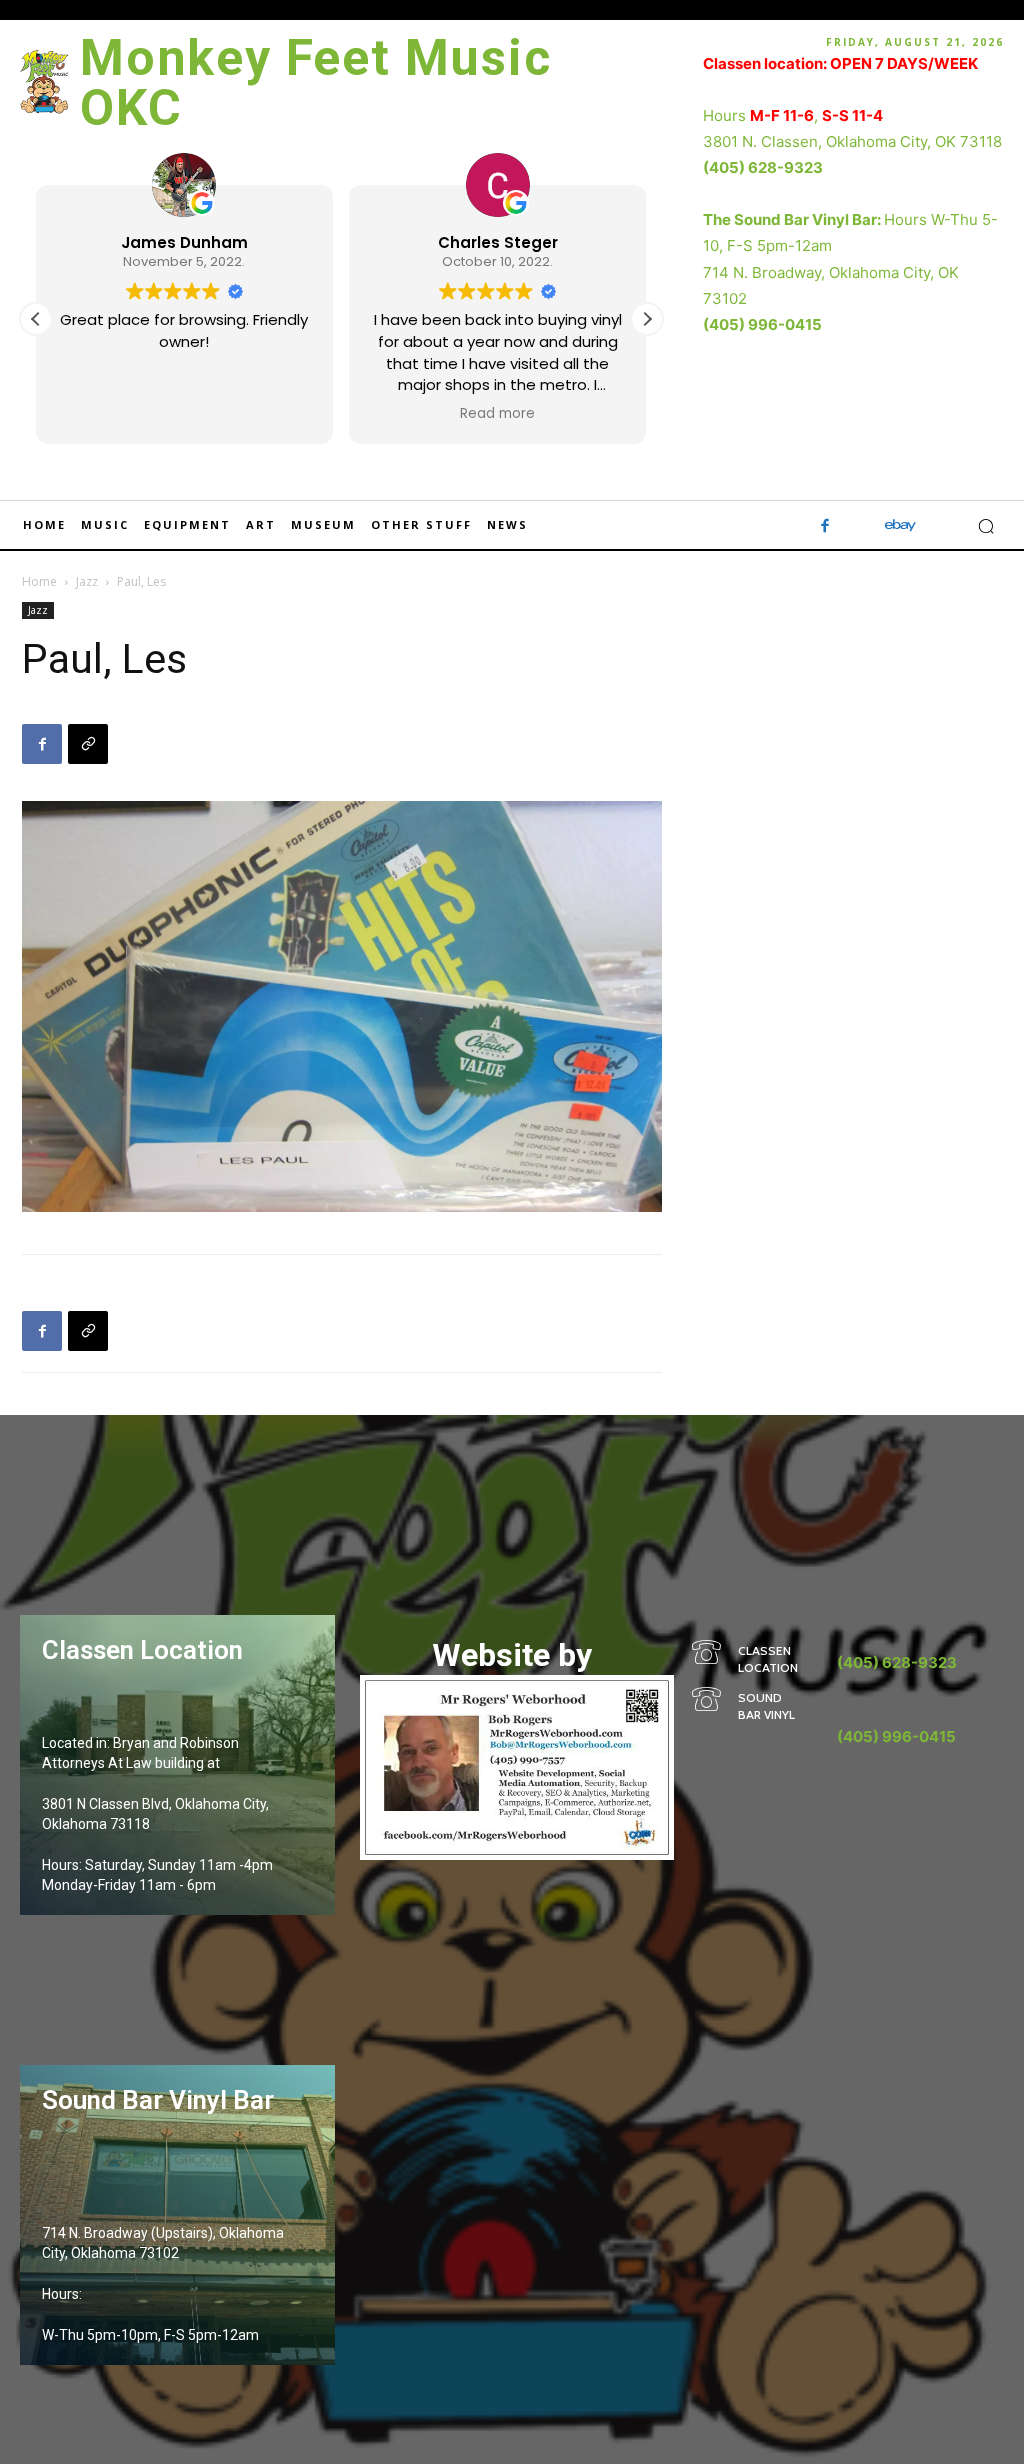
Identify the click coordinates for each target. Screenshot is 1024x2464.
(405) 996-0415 (762, 324)
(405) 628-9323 (763, 167)
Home (39, 581)
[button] (647, 319)
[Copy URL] (88, 744)
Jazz (87, 581)
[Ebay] (900, 526)
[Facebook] (825, 526)
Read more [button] (497, 414)
